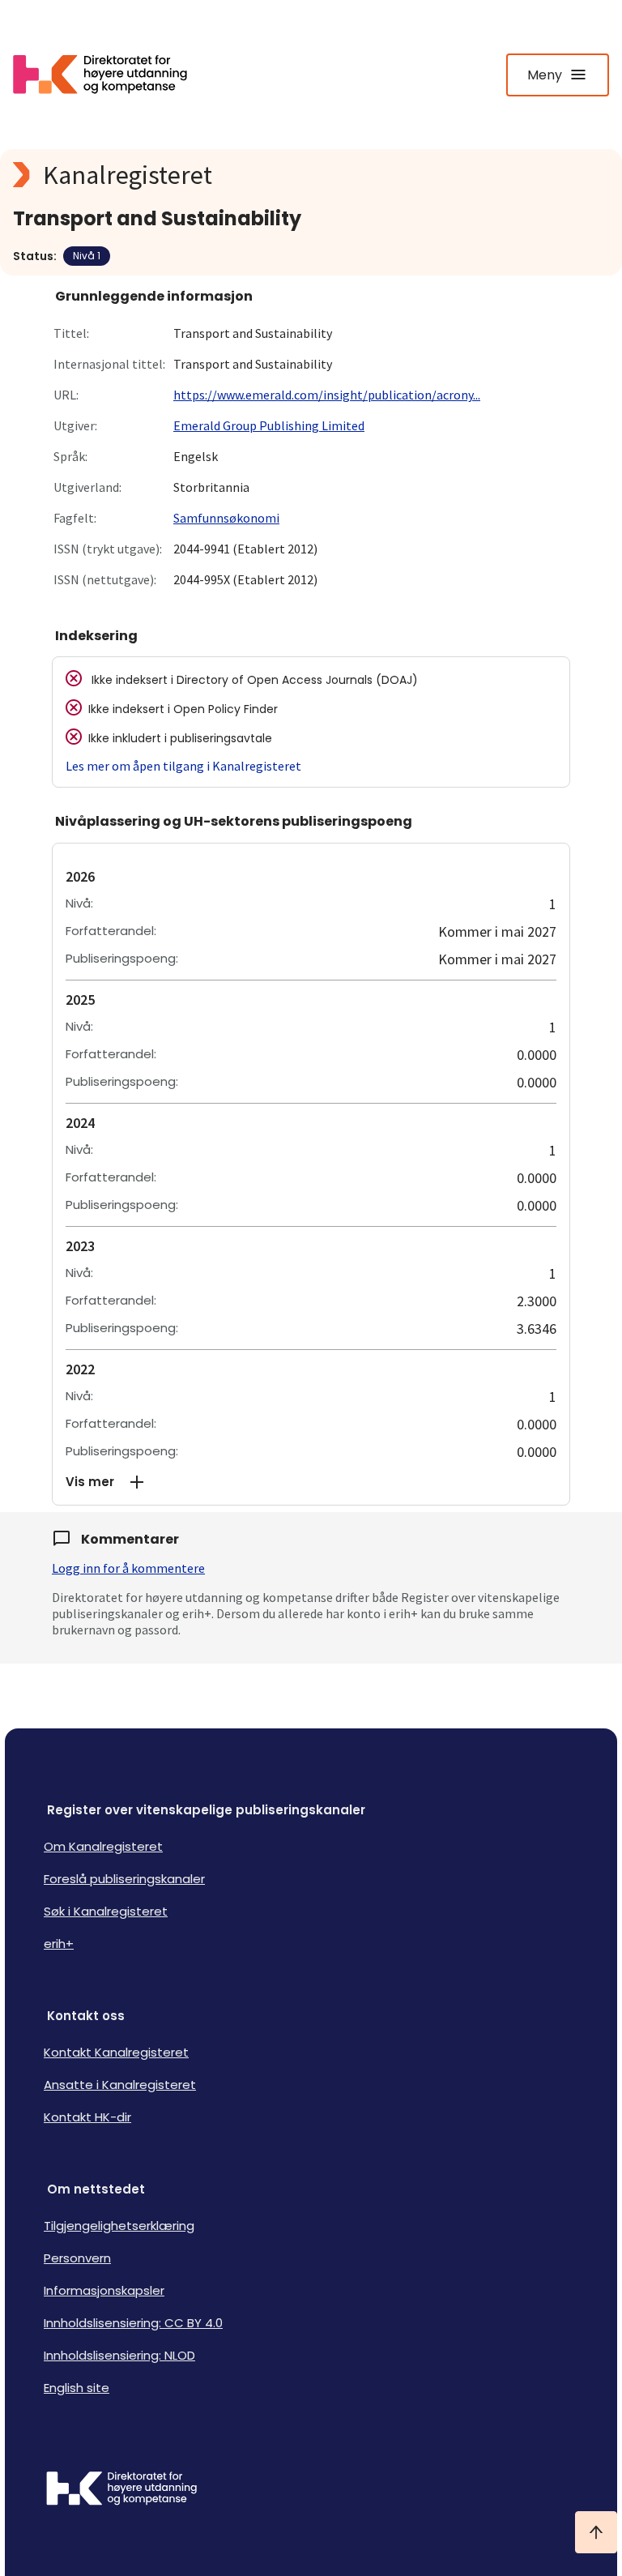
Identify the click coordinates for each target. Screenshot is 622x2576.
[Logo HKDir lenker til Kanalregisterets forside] (110, 75)
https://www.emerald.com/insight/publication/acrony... (327, 395)
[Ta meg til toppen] (596, 2532)
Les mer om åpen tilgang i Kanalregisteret (183, 766)
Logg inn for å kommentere (128, 1568)
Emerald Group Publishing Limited (269, 425)
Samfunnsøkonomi (226, 518)
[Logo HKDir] (311, 2490)
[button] (311, 1482)
